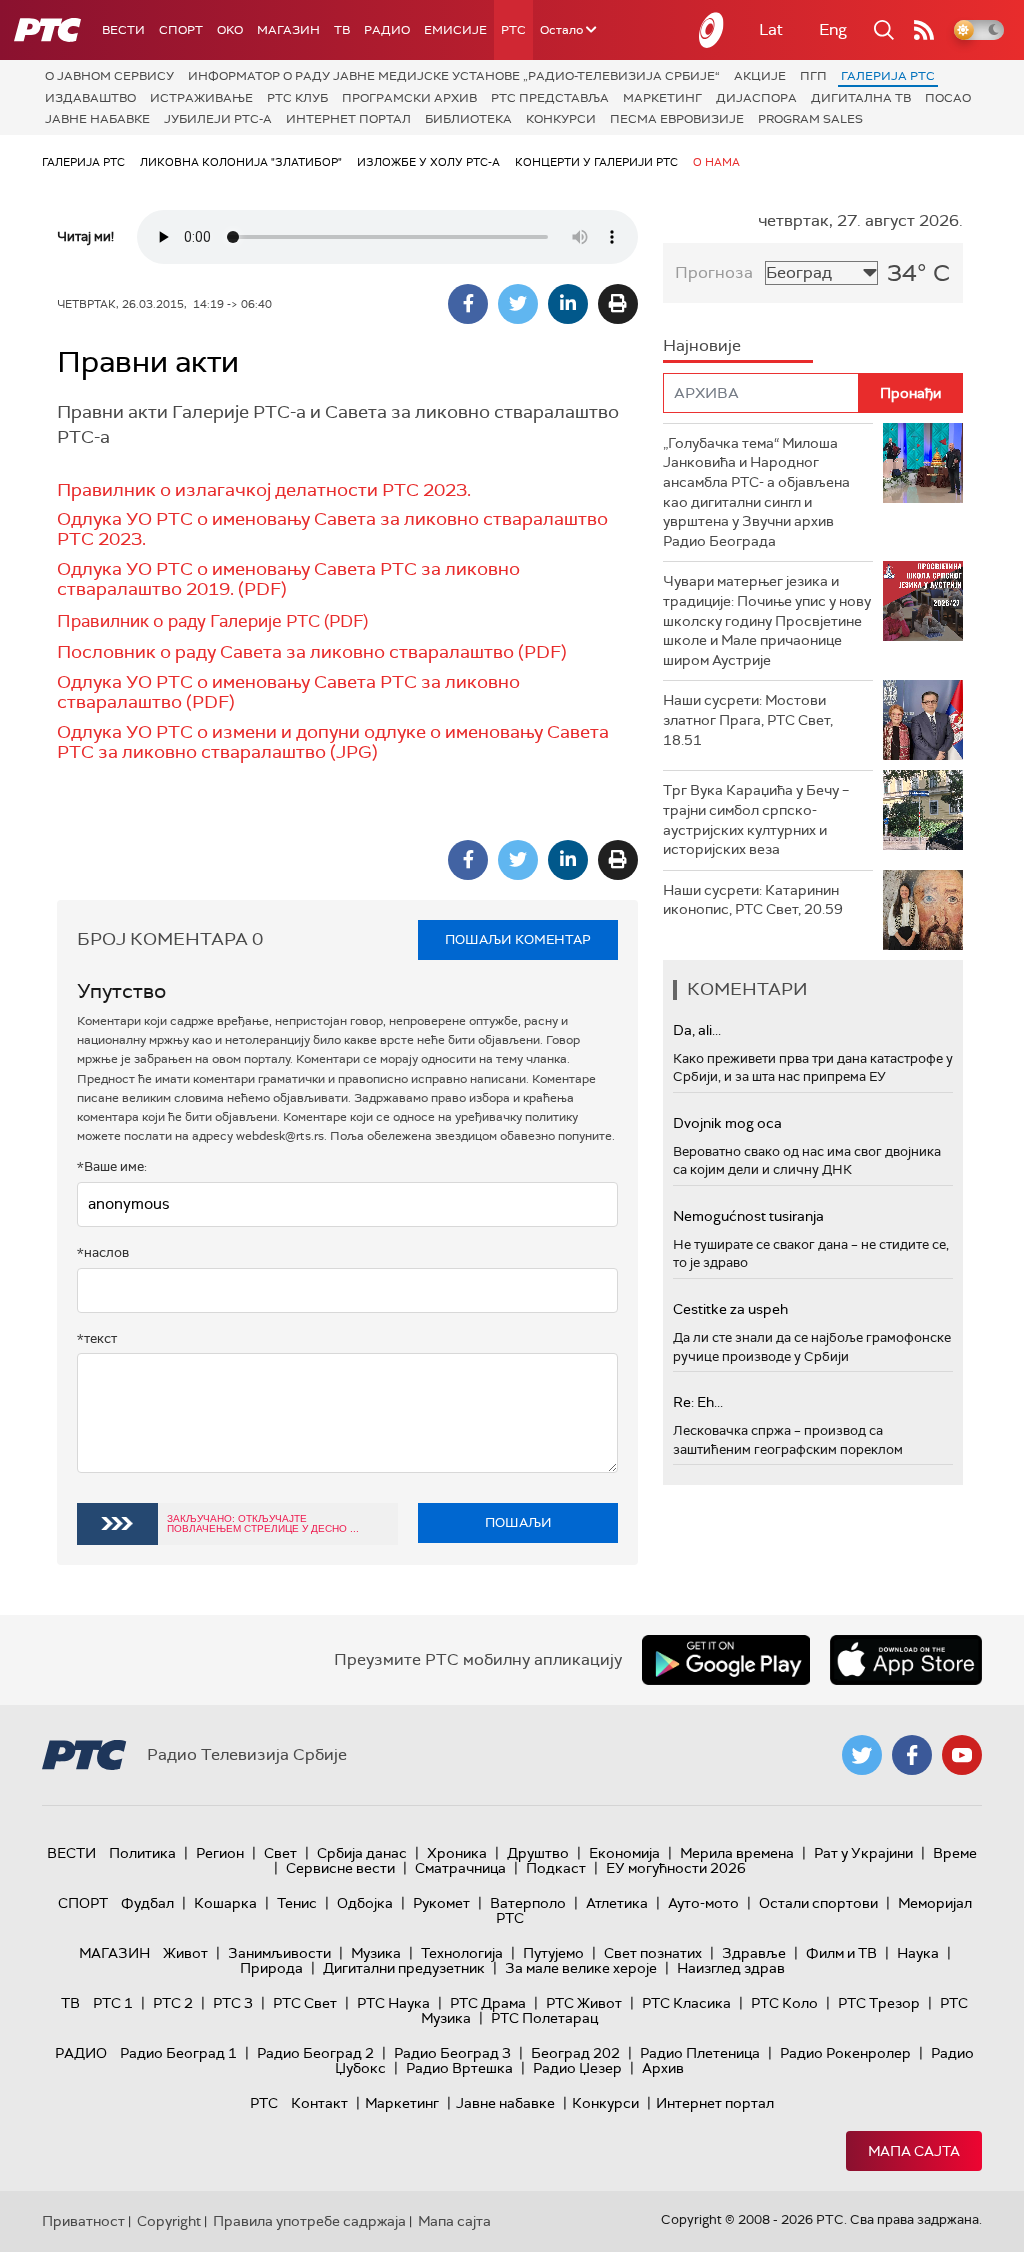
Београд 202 (575, 2053)
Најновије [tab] (702, 345)
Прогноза (714, 272)
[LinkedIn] (568, 304)
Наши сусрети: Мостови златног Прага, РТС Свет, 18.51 (748, 719)
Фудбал (147, 1903)
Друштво (538, 1853)
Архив (663, 2068)
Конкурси (561, 119)
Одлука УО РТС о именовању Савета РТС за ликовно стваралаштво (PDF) (288, 692)
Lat (771, 29)
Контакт (319, 2103)
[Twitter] (518, 304)
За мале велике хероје (581, 1968)
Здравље (754, 1953)
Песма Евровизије (677, 119)
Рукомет (441, 1903)
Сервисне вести (340, 1868)
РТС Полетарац (544, 2018)
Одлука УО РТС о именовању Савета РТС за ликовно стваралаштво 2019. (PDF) (288, 579)
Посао (948, 98)
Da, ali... (697, 1030)
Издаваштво (90, 98)
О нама (716, 162)
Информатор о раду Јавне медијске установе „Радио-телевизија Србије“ (454, 76)
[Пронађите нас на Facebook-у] (912, 1755)
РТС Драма (488, 2003)
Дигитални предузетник (404, 1968)
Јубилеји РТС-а (218, 119)
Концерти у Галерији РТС (596, 162)
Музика (376, 1953)
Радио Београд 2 (315, 2053)
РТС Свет (305, 2003)
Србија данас (362, 1853)
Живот (185, 1953)
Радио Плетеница (700, 2053)
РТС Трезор (879, 2003)
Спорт (181, 30)
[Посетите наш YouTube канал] (962, 1755)
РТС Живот (584, 2003)
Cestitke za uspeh (730, 1309)
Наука (918, 1953)
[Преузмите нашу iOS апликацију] (906, 1660)
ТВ (342, 30)
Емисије (455, 30)
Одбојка (365, 1903)
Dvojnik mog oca (727, 1123)
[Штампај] (618, 304)
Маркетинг (662, 98)
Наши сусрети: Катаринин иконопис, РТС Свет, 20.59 (753, 900)
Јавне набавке (97, 119)
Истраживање (201, 98)
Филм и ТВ (841, 1953)
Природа (271, 1968)
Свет (280, 1853)
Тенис (297, 1903)
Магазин (288, 30)
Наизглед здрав (731, 1968)
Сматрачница (460, 1868)
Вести (123, 30)
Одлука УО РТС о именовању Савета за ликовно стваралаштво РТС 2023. (332, 529)
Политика (142, 1853)
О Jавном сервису (109, 76)
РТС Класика (686, 2003)
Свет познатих (653, 1953)
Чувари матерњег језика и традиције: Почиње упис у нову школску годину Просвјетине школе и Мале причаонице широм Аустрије (767, 620)
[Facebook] (468, 304)
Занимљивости (279, 1953)
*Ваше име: (112, 1166)
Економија (624, 1853)
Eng (833, 29)
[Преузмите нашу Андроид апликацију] (726, 1660)
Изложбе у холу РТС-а (428, 162)
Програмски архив (409, 98)
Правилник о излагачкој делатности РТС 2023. (264, 490)
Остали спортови (818, 1903)
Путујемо (553, 1953)
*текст (97, 1338)
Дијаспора (756, 98)
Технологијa (462, 1953)
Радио (387, 30)
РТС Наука (393, 2003)
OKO (230, 30)
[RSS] (924, 30)
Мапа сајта (914, 2151)
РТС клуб (297, 98)
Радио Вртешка (459, 2068)
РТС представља (550, 98)
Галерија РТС (888, 76)
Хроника (457, 1853)
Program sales (810, 119)
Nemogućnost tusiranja (748, 1216)
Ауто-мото (703, 1903)
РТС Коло (784, 2003)
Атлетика (617, 1903)
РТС (513, 30)
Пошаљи (518, 1522)
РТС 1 (113, 2003)
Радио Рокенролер (845, 2053)
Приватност (83, 2221)
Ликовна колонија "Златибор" (241, 162)
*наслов (103, 1252)
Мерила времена (737, 1853)
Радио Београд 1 (178, 2053)
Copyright (169, 2221)
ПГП (813, 76)
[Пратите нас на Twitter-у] (862, 1755)
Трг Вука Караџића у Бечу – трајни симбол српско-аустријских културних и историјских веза (756, 819)
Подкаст (556, 1868)
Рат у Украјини (863, 1853)
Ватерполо (528, 1903)
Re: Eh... (698, 1402)
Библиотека (468, 119)
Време (955, 1853)
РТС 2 (173, 2003)
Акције (760, 76)
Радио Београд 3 (452, 2053)
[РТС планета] (712, 30)
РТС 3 (233, 2003)
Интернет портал (348, 119)
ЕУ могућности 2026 (676, 1868)
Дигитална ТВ (861, 98)
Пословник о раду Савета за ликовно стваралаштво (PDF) (312, 652)
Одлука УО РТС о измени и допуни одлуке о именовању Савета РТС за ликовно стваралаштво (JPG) (333, 742)
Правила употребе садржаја (309, 2221)
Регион (220, 1853)
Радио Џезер (577, 2068)
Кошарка (225, 1903)
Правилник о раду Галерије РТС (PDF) (212, 621)
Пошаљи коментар (518, 939)
